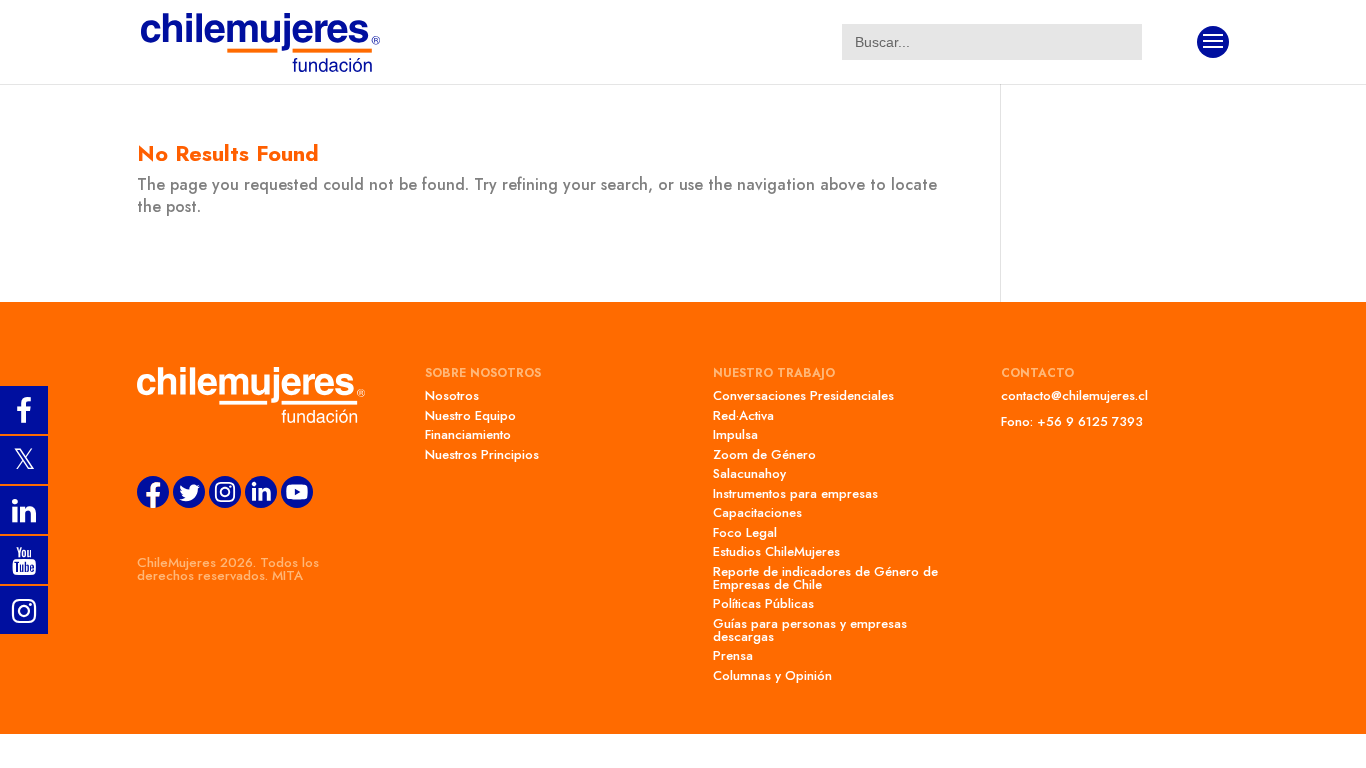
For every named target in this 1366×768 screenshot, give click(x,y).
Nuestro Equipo (470, 415)
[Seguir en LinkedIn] (261, 503)
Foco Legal (745, 532)
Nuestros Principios (482, 454)
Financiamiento (468, 434)
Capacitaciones (757, 512)
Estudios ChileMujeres (776, 551)
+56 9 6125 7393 (1090, 421)
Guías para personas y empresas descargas (810, 630)
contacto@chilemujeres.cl (1074, 395)
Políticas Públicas (763, 603)
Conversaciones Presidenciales (803, 395)
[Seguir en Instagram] (225, 503)
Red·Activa (743, 415)
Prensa (733, 655)
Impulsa (735, 434)
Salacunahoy (749, 473)
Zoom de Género (764, 454)
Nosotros (452, 395)
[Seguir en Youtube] (297, 503)
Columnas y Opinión (772, 675)
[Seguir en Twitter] (189, 503)
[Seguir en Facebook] (153, 503)
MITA (287, 575)
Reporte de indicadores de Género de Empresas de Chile (825, 578)
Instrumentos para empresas (795, 493)
